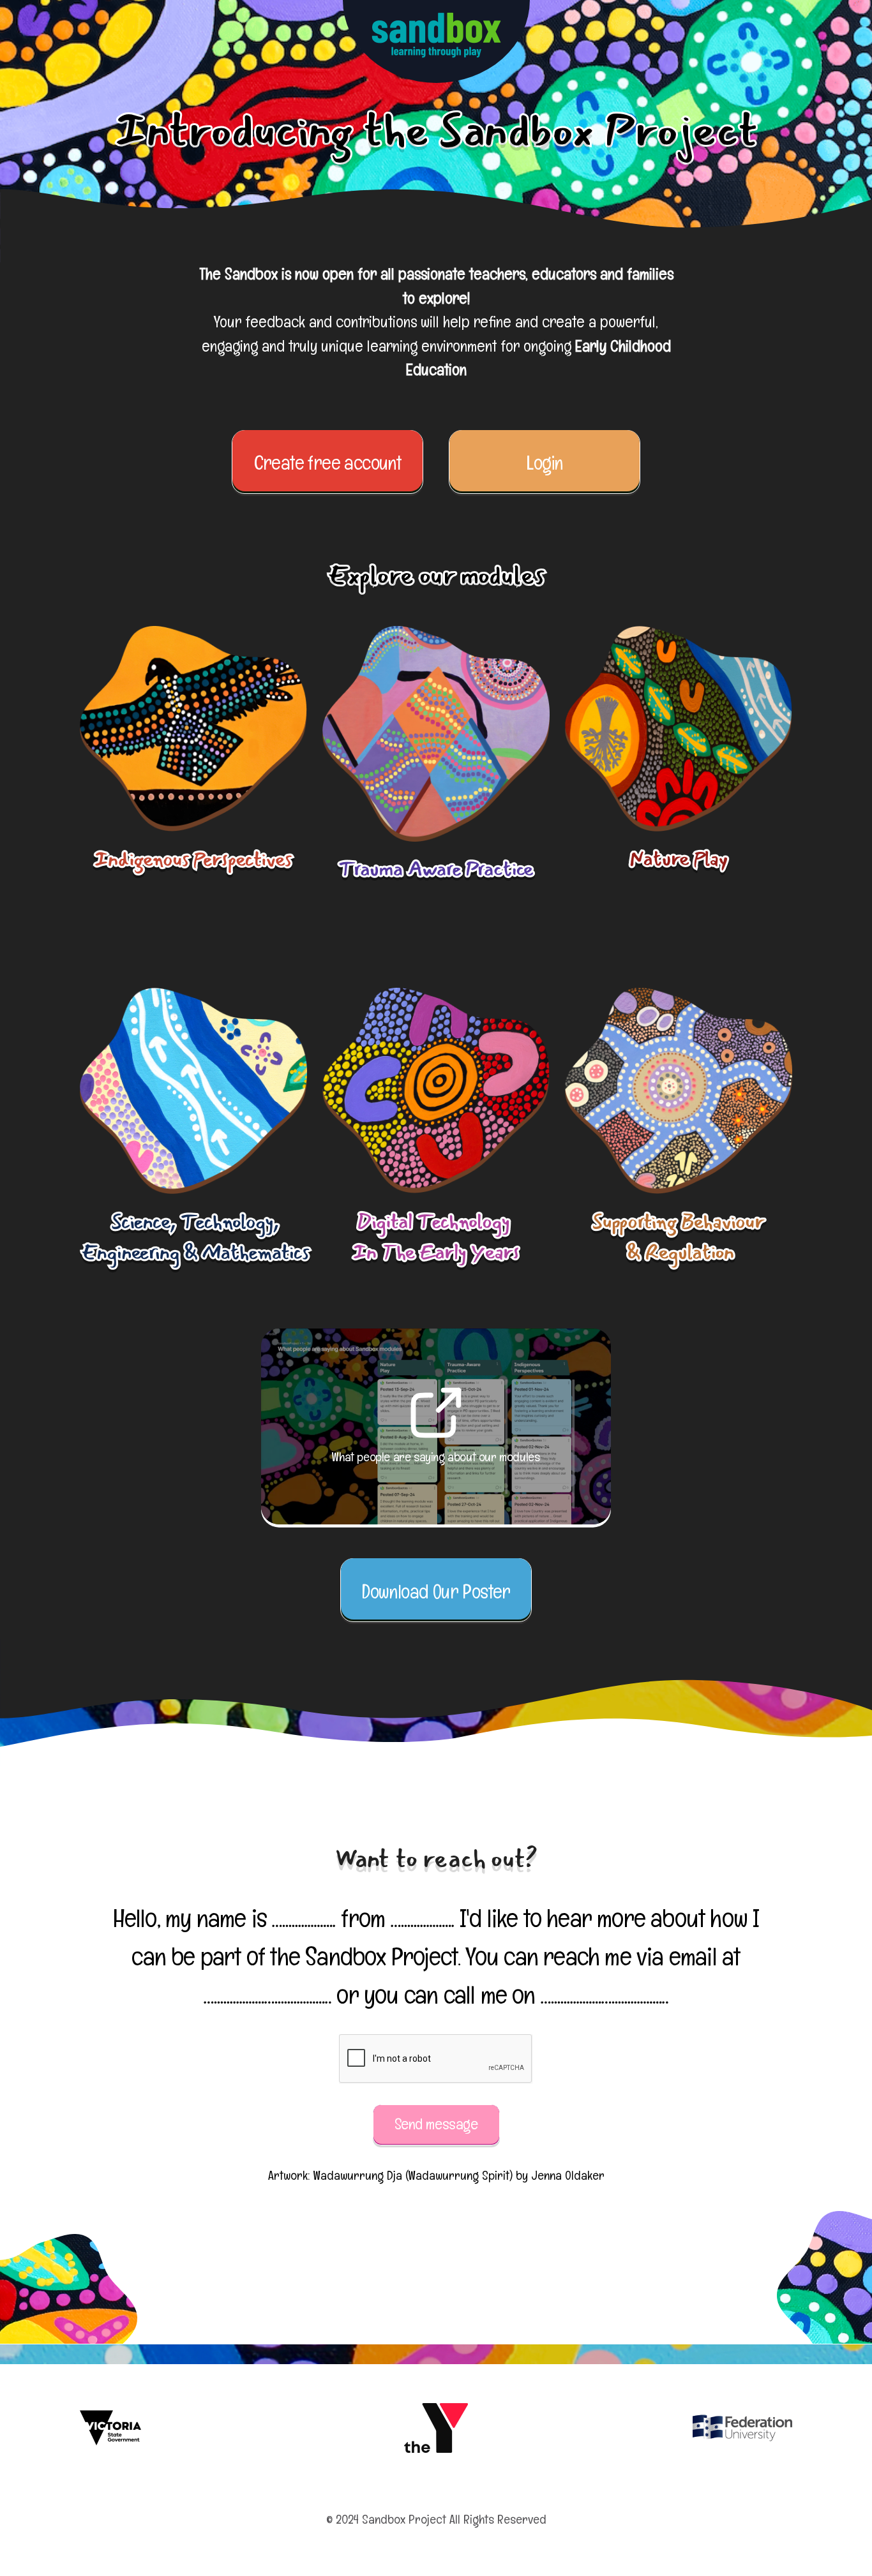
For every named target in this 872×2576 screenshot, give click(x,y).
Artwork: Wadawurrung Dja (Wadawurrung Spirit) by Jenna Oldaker (436, 2175)
